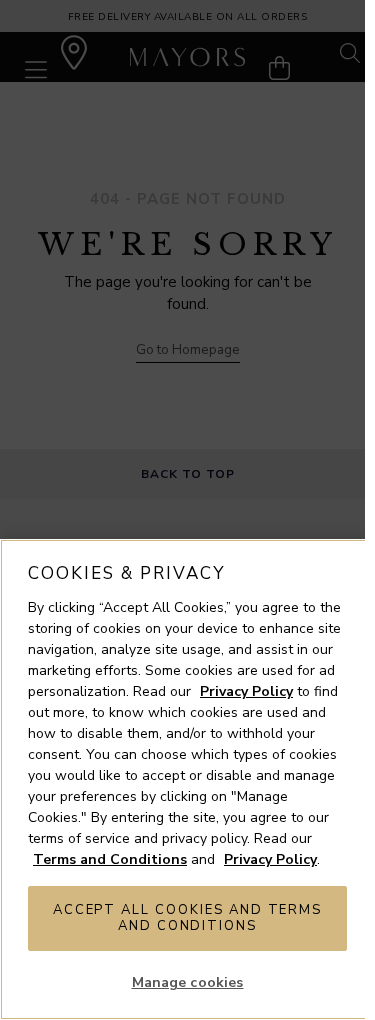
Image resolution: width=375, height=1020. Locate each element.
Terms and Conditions (110, 859)
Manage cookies (188, 982)
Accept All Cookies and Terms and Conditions (188, 918)
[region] (187, 779)
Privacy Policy (246, 691)
